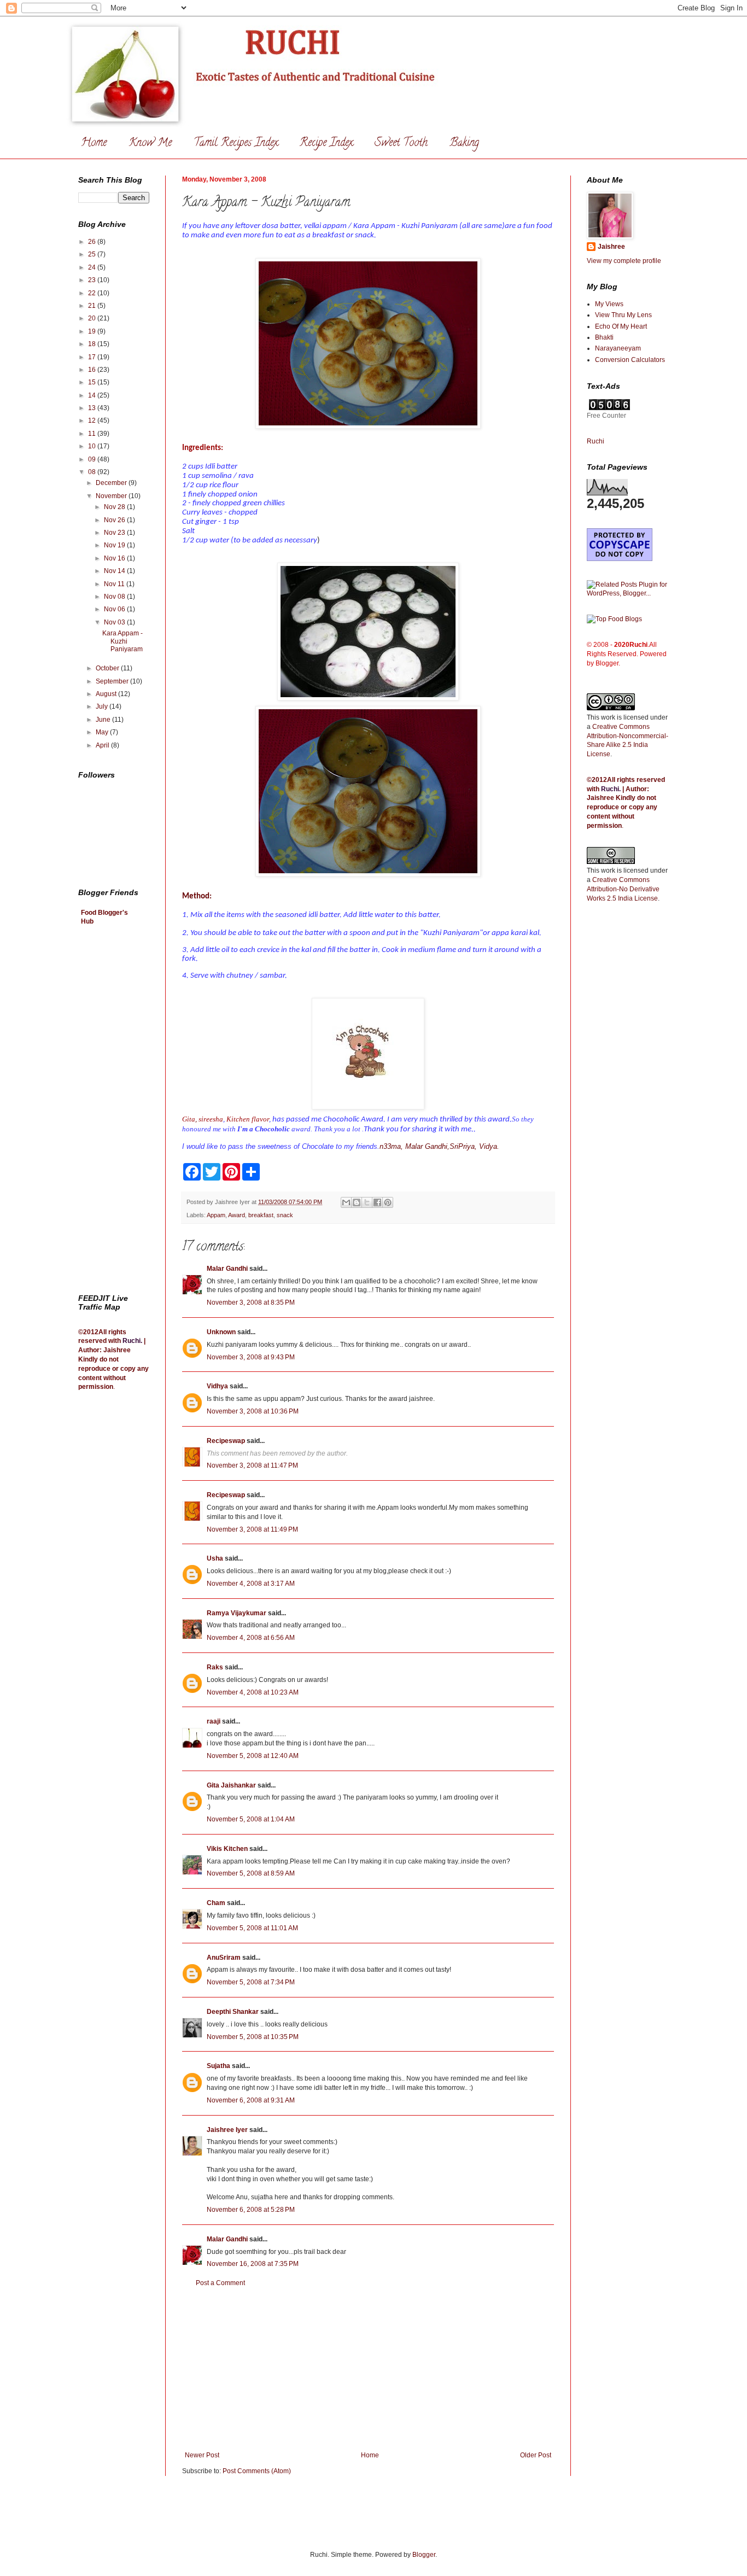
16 (93, 370)
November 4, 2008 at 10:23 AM (253, 1692)
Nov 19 (115, 545)
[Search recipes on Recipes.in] (614, 619)
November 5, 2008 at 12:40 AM (253, 1756)
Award (237, 1215)
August (107, 694)
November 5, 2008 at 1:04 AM (251, 1819)
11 (93, 434)
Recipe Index (326, 144)
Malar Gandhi (227, 1269)
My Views (609, 304)
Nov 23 (115, 533)
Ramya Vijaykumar (237, 1613)
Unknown (221, 1332)
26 (93, 242)
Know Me (150, 144)
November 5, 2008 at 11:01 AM (252, 1928)
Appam (216, 1215)
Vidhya (217, 1386)
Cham (216, 1903)
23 (93, 280)
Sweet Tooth (401, 144)
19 (93, 331)
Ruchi (132, 1341)
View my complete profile (624, 261)
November (112, 496)
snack (285, 1215)
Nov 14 (115, 571)
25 (93, 254)
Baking (464, 144)
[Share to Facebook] (377, 1202)
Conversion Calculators (630, 360)
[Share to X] (367, 1202)
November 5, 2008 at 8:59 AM (251, 1873)
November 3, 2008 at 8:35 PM (251, 1302)
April (103, 745)
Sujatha (218, 2066)
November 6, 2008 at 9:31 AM (251, 2100)
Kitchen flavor (248, 1119)
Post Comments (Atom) (257, 2471)
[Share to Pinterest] (388, 1202)
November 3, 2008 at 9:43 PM (251, 1357)
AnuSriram (224, 1958)
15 (93, 382)
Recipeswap (226, 1441)
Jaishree (611, 247)
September (113, 681)
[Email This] (346, 1202)
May (103, 732)
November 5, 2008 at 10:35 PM (253, 2037)
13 (93, 408)
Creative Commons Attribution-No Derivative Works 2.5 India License (623, 889)
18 (93, 344)
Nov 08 (115, 597)
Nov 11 (115, 584)
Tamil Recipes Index (236, 144)
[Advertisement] (368, 2369)
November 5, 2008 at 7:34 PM (251, 1982)
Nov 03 (115, 622)
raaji (214, 1721)
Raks (215, 1667)
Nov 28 (115, 507)
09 (93, 459)
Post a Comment (220, 2283)
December (112, 483)
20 (93, 318)
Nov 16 (115, 558)
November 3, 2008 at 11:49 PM (252, 1529)
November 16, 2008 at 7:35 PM (253, 2264)
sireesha (211, 1119)
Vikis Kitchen (227, 1849)
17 (93, 357)
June (104, 720)
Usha (215, 1558)
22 (93, 293)
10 (93, 446)
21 (93, 306)
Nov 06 (115, 609)
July (103, 706)
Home (94, 144)
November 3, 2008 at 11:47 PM (252, 1465)
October (108, 668)
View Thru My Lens (623, 315)
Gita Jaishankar (231, 1785)
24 (93, 267)
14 (93, 395)
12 (93, 420)
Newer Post (202, 2455)
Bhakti (604, 337)
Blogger (424, 2555)
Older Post (536, 2455)
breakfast (261, 1215)
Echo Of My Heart (621, 326)
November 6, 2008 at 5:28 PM (251, 2210)
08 (93, 472)
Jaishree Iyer (227, 2130)
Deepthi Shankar (233, 2012)
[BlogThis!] (357, 1202)
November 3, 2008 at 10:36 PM (253, 1411)
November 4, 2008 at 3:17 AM (251, 1584)
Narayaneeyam (618, 348)
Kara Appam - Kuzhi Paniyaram (122, 641)
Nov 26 (115, 520)
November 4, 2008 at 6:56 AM (251, 1638)
